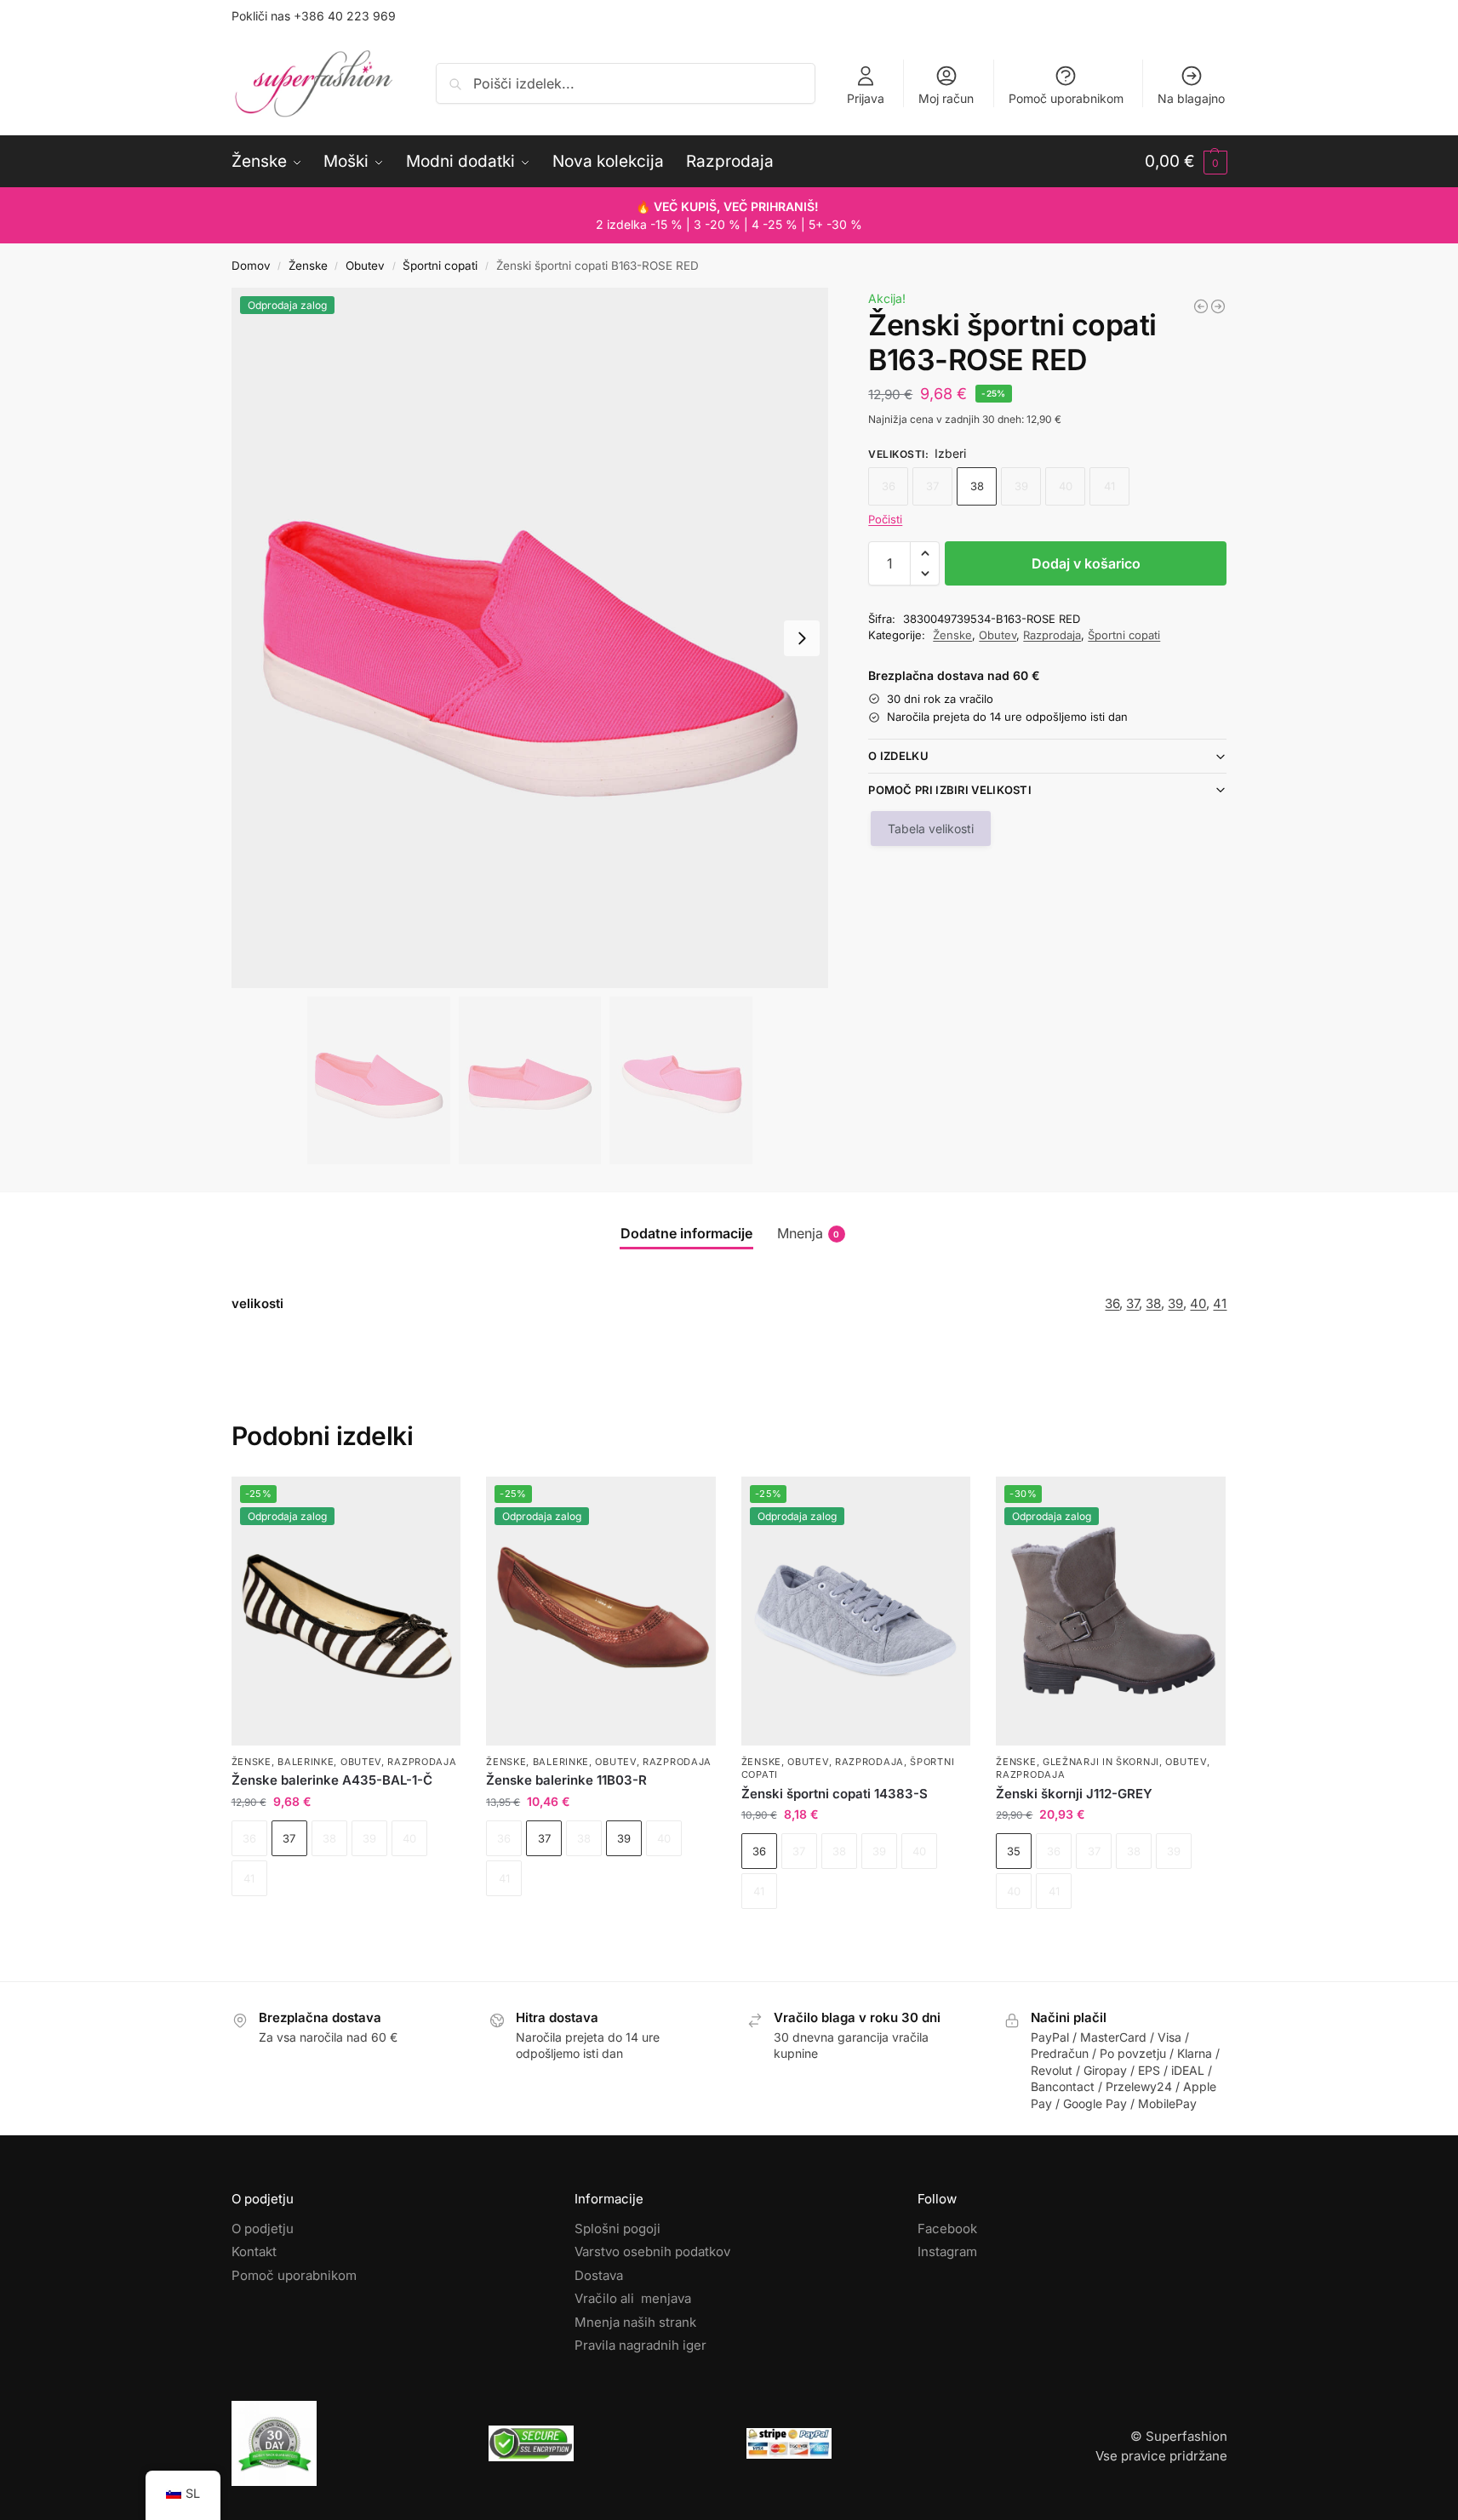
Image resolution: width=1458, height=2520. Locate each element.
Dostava (599, 2275)
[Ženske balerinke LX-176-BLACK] (1218, 306)
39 (1175, 1303)
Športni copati (440, 266)
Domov (251, 266)
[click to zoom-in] (530, 638)
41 (1220, 1303)
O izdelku (898, 756)
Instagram (947, 2251)
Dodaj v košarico (1086, 563)
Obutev (365, 266)
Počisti (885, 519)
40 (1198, 1303)
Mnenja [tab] (809, 1233)
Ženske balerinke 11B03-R (566, 1780)
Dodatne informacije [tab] (686, 1233)
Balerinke (306, 1762)
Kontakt (254, 2251)
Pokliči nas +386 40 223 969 (314, 16)
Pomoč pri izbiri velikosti (950, 790)
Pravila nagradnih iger (640, 2345)
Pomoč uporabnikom (1066, 98)
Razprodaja (1052, 635)
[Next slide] (802, 638)
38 (977, 486)
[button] (1186, 162)
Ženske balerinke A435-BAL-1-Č (332, 1780)
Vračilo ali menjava (633, 2298)
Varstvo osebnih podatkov (652, 2251)
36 (1112, 1303)
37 (1132, 1303)
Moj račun (946, 98)
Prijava (866, 98)
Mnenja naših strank (635, 2322)
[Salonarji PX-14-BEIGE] (1201, 306)
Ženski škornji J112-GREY (1074, 1794)
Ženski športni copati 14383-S (835, 1794)
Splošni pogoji (618, 2229)
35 (1014, 1851)
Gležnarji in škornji (1101, 1762)
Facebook (947, 2229)
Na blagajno (1191, 98)
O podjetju (263, 2229)
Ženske (308, 266)
